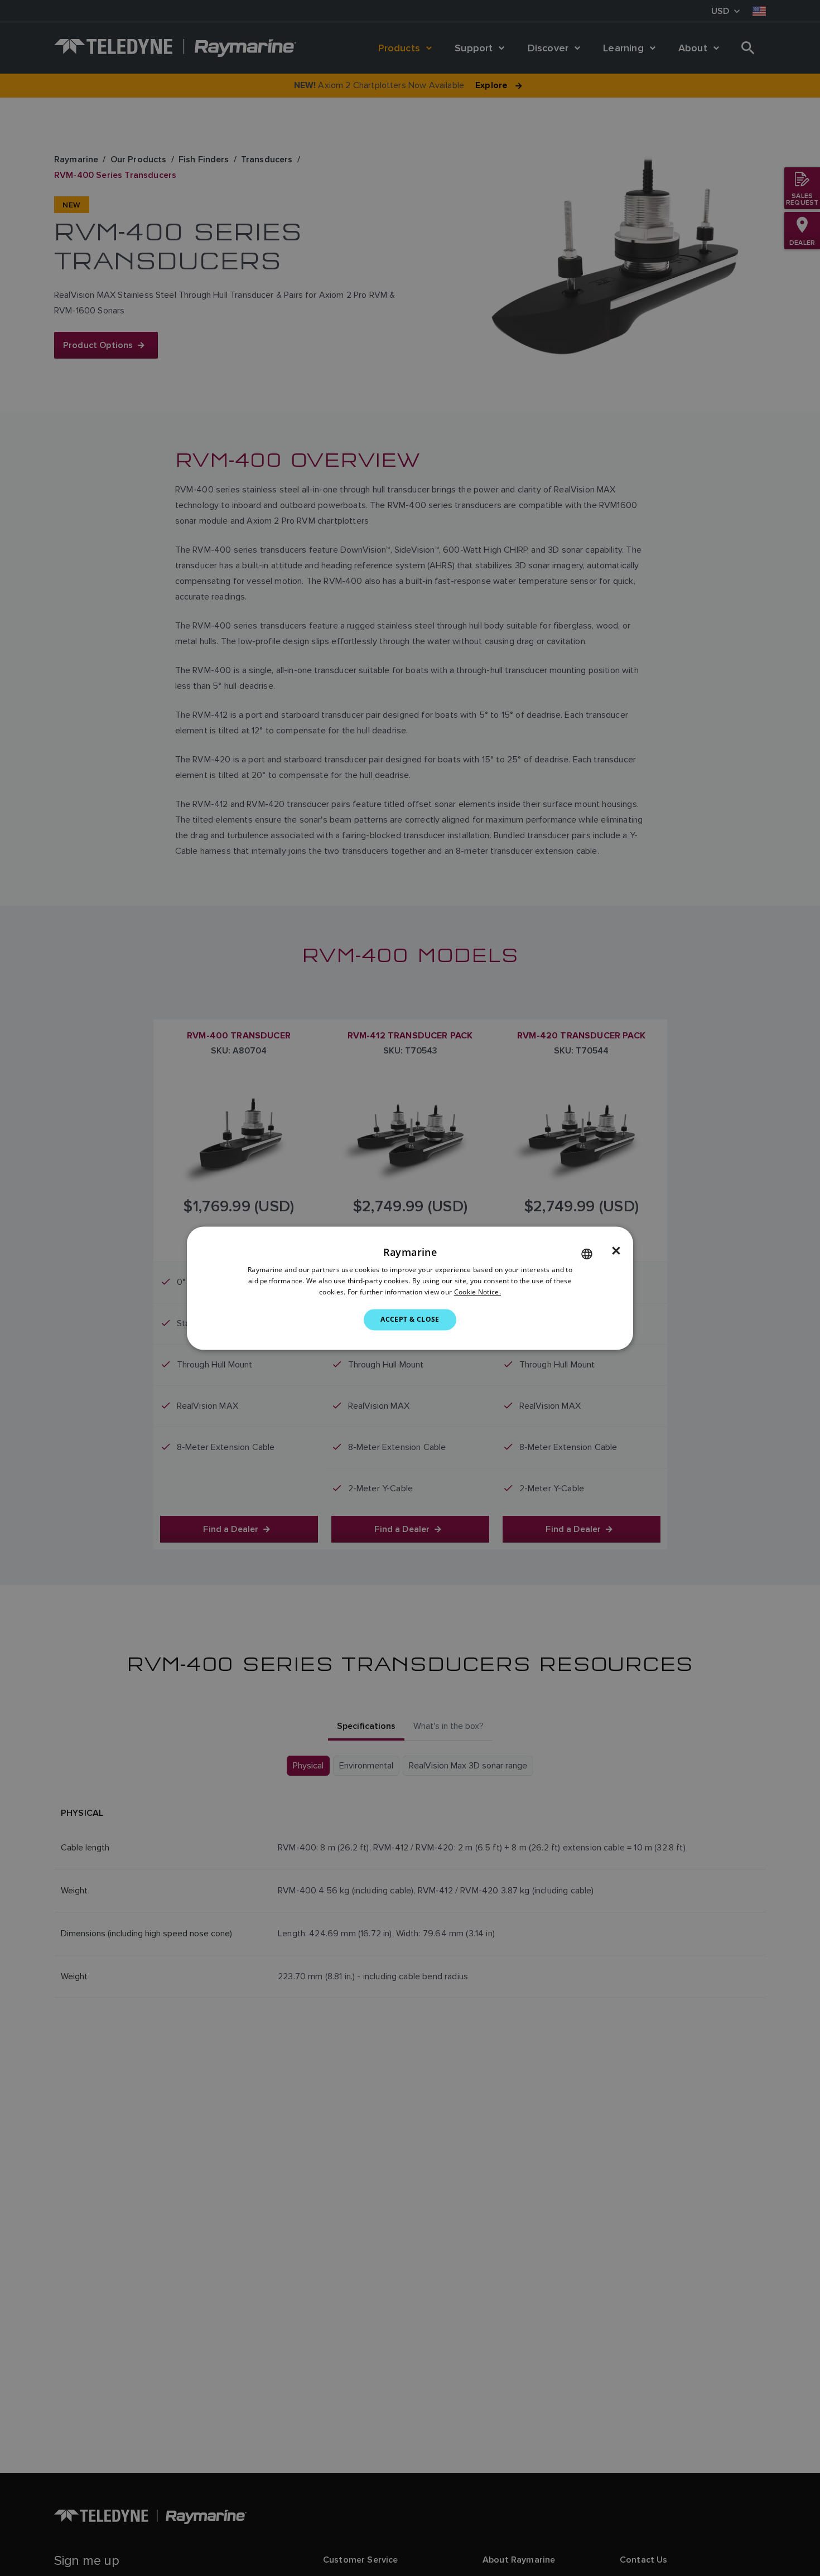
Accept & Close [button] (410, 1319)
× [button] (616, 1251)
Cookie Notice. (477, 1292)
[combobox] (587, 1254)
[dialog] (410, 1288)
